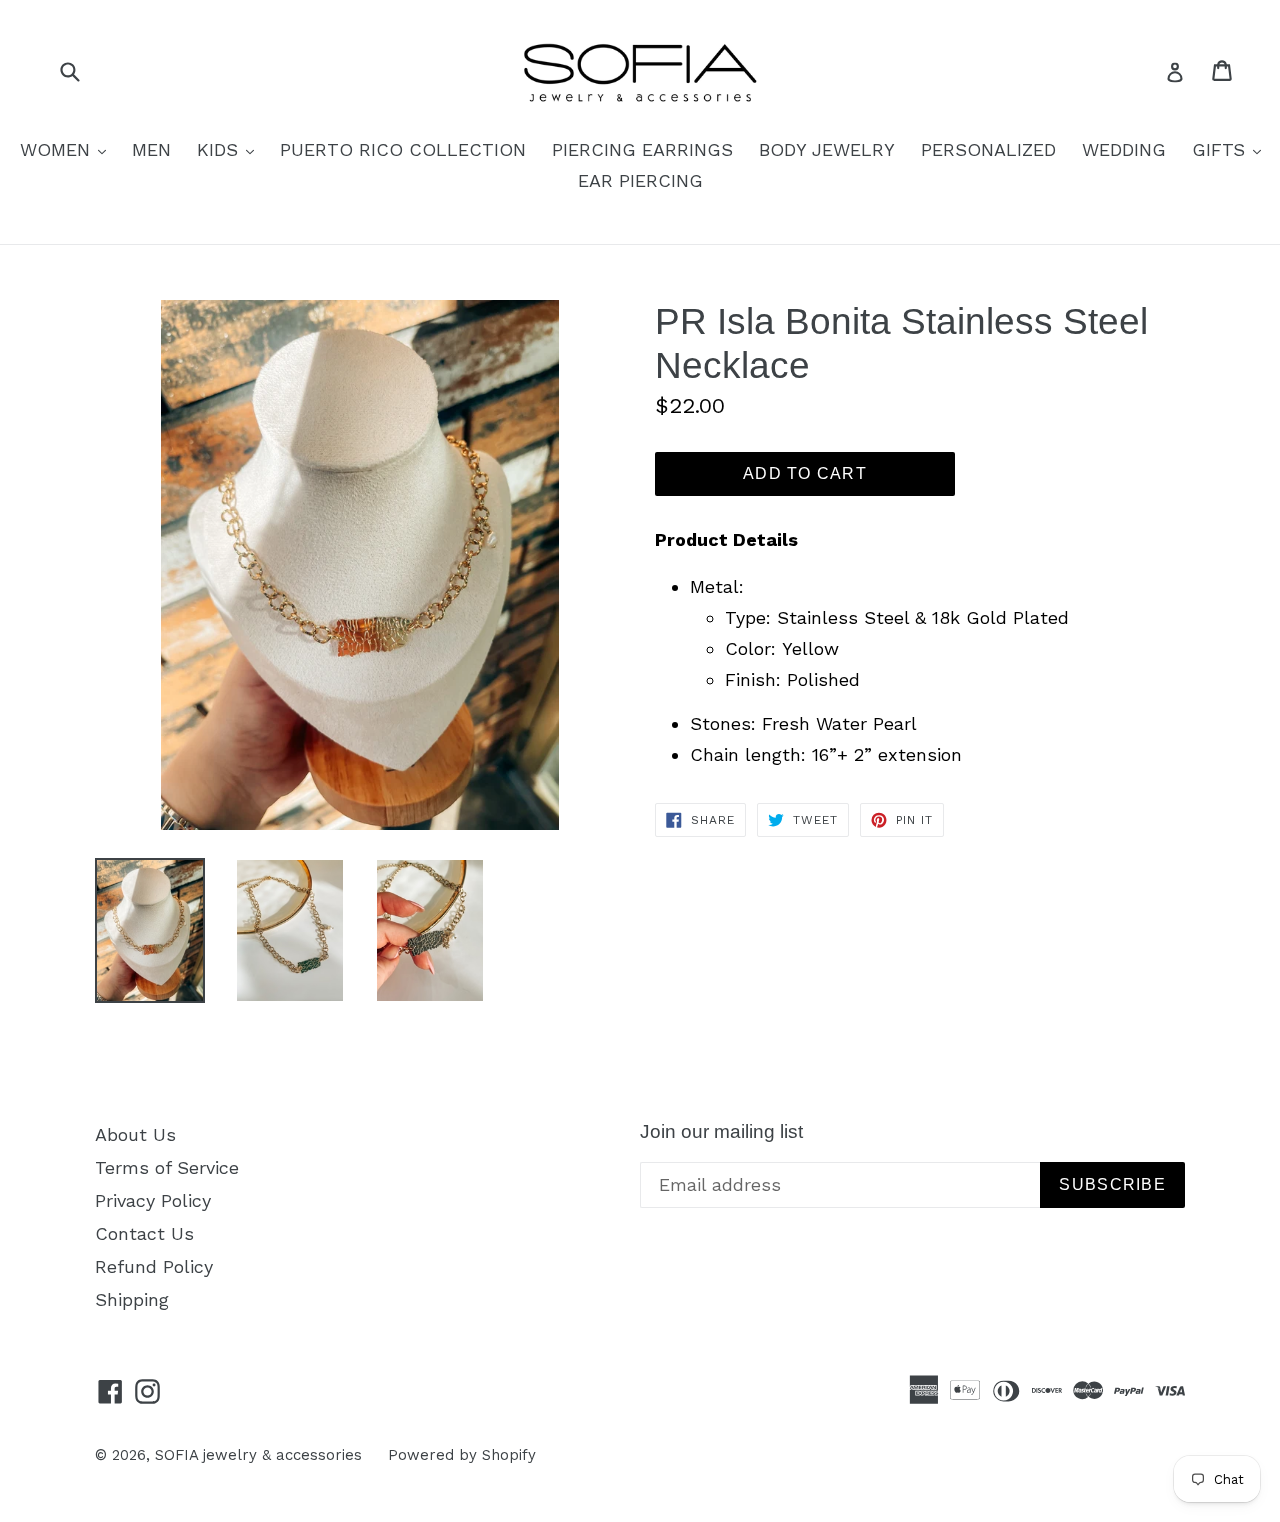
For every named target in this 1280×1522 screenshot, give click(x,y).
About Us (135, 1134)
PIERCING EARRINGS (642, 149)
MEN (151, 149)
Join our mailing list (721, 1131)
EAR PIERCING (640, 180)
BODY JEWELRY (827, 149)
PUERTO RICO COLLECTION (403, 149)
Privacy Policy (153, 1200)
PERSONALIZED (988, 149)
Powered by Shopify (462, 1455)
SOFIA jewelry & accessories (258, 1455)
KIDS (230, 149)
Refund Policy (154, 1266)
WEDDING (1124, 149)
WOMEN (68, 149)
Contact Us (144, 1233)
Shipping (132, 1299)
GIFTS (1231, 149)
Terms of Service (167, 1167)
